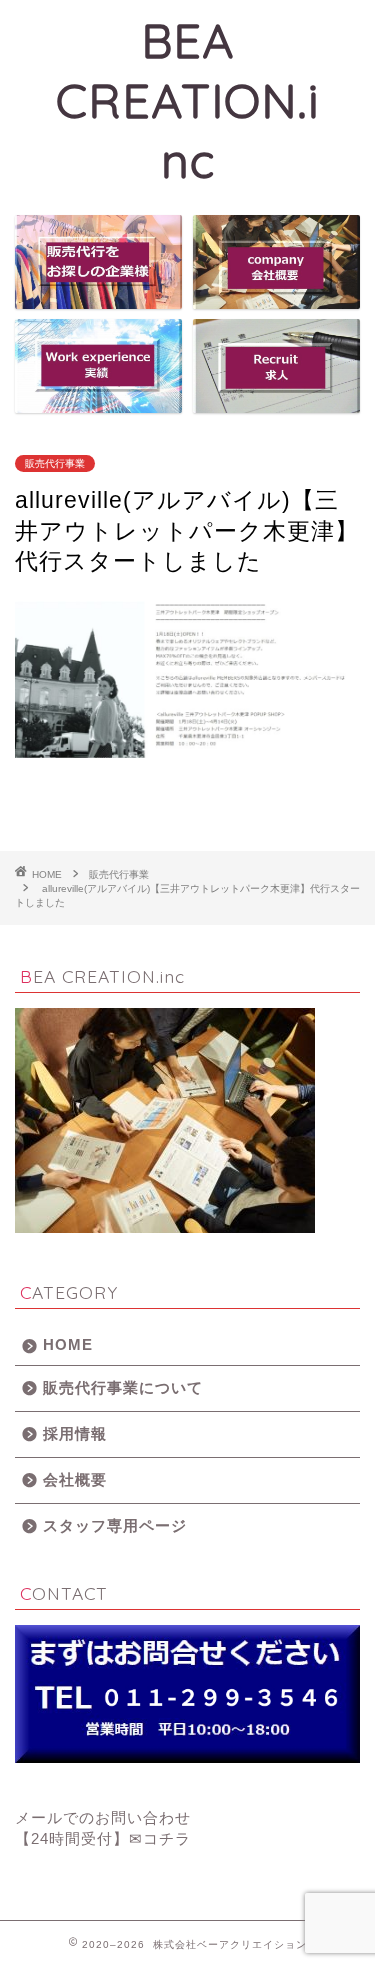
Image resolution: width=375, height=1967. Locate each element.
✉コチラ (160, 1838)
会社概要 (75, 1479)
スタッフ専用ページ (115, 1525)
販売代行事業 (55, 463)
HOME (68, 1344)
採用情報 (75, 1433)
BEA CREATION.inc (187, 100)
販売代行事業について (123, 1387)
